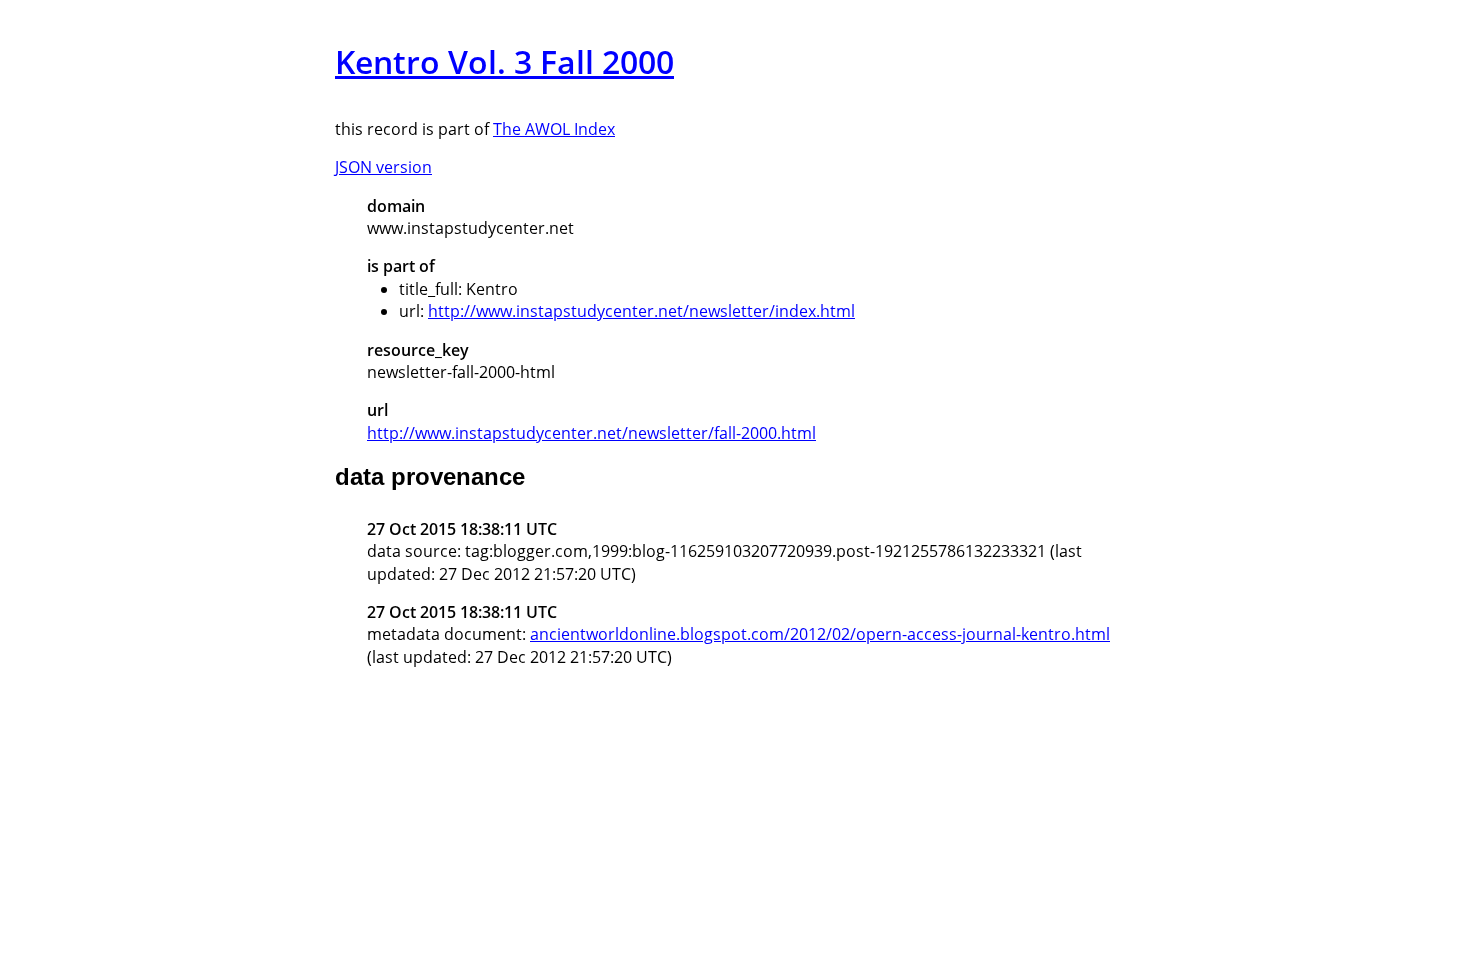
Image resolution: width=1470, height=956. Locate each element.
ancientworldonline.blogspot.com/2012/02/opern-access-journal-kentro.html (820, 634)
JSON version (383, 167)
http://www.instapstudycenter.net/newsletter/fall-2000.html (591, 433)
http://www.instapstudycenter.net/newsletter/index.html (641, 311)
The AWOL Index (554, 129)
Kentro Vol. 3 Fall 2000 (504, 61)
